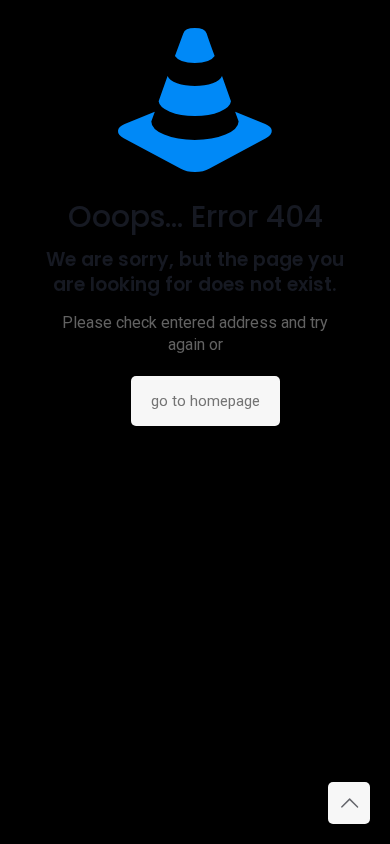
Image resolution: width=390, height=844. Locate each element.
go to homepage (205, 401)
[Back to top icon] (349, 803)
